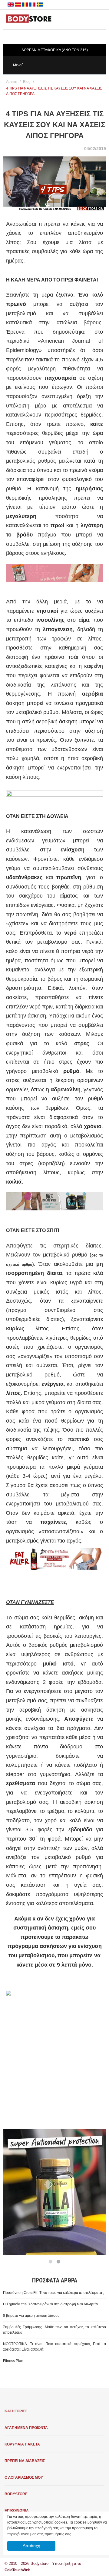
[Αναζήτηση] (101, 35)
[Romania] (25, 5)
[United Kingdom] (11, 5)
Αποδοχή (31, 2546)
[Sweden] (40, 5)
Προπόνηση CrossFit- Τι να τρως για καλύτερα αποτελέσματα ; (53, 2293)
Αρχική (12, 82)
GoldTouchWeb (17, 2570)
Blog (27, 82)
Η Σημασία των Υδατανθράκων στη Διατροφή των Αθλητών (51, 2304)
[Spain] (18, 5)
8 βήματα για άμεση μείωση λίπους (31, 2316)
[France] (32, 5)
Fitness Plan (13, 2361)
